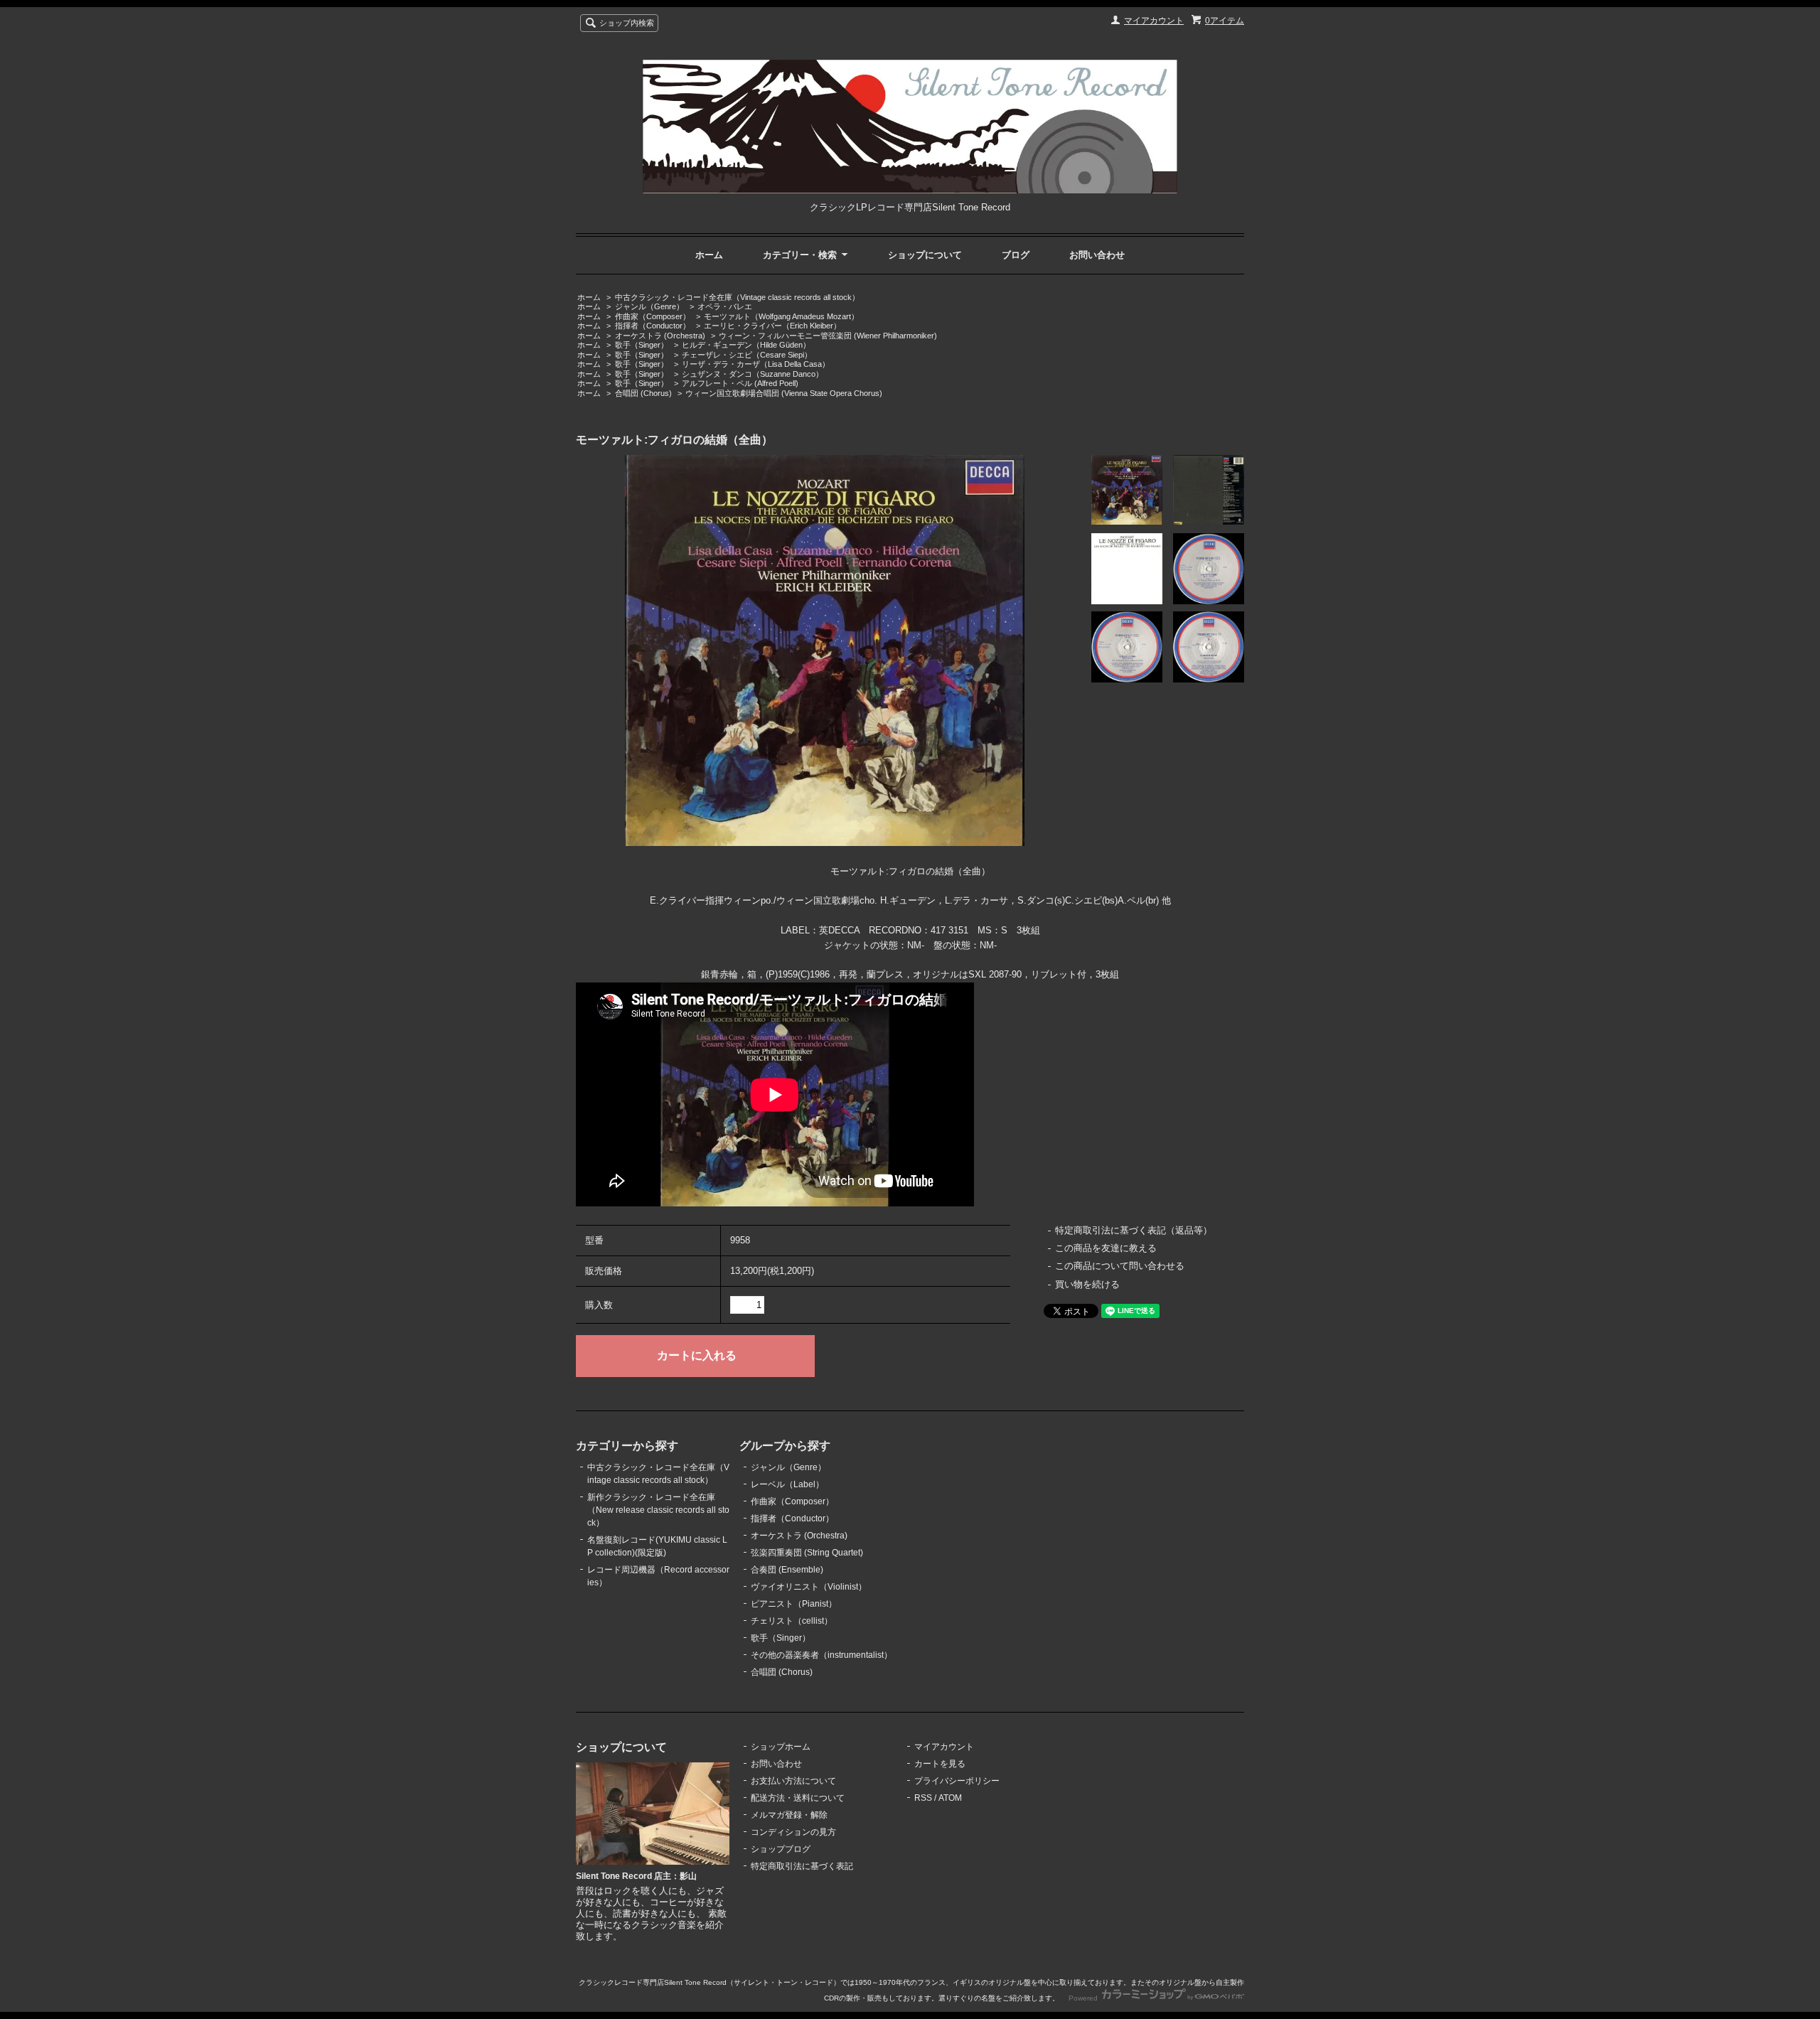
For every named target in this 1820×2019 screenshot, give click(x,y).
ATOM (950, 1798)
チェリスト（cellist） (792, 1621)
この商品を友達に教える (1106, 1248)
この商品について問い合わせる (1120, 1266)
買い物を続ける (1087, 1284)
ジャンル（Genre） (649, 306)
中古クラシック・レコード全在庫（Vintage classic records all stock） (737, 297)
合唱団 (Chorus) (643, 393)
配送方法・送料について (798, 1798)
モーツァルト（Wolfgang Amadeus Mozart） (781, 316)
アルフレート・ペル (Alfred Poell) (740, 383)
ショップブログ (781, 1849)
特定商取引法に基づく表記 (802, 1866)
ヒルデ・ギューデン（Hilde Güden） (746, 345)
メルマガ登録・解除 (789, 1815)
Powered (1084, 1998)
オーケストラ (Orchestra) (660, 336)
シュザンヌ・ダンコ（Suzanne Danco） (753, 374)
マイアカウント (1154, 21)
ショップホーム (781, 1747)
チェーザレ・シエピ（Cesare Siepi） (747, 355)
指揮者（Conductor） (653, 326)
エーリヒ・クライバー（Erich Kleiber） (772, 326)
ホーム (709, 255)
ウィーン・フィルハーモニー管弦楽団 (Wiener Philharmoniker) (828, 336)
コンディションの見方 (793, 1832)
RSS (923, 1798)
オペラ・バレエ (725, 306)
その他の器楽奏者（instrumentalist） (821, 1655)
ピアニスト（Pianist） (794, 1604)
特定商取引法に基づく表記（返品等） (1134, 1230)
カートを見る (940, 1764)
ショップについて (925, 255)
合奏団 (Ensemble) (787, 1570)
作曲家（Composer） (653, 316)
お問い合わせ (1097, 255)
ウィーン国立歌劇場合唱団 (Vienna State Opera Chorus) (784, 393)
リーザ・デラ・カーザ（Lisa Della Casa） (756, 364)
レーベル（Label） (787, 1484)
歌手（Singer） (642, 345)
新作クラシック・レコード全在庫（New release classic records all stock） (658, 1510)
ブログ (1016, 255)
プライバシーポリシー (957, 1781)
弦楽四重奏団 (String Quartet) (807, 1553)
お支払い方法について (793, 1781)
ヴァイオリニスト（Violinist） (809, 1587)
